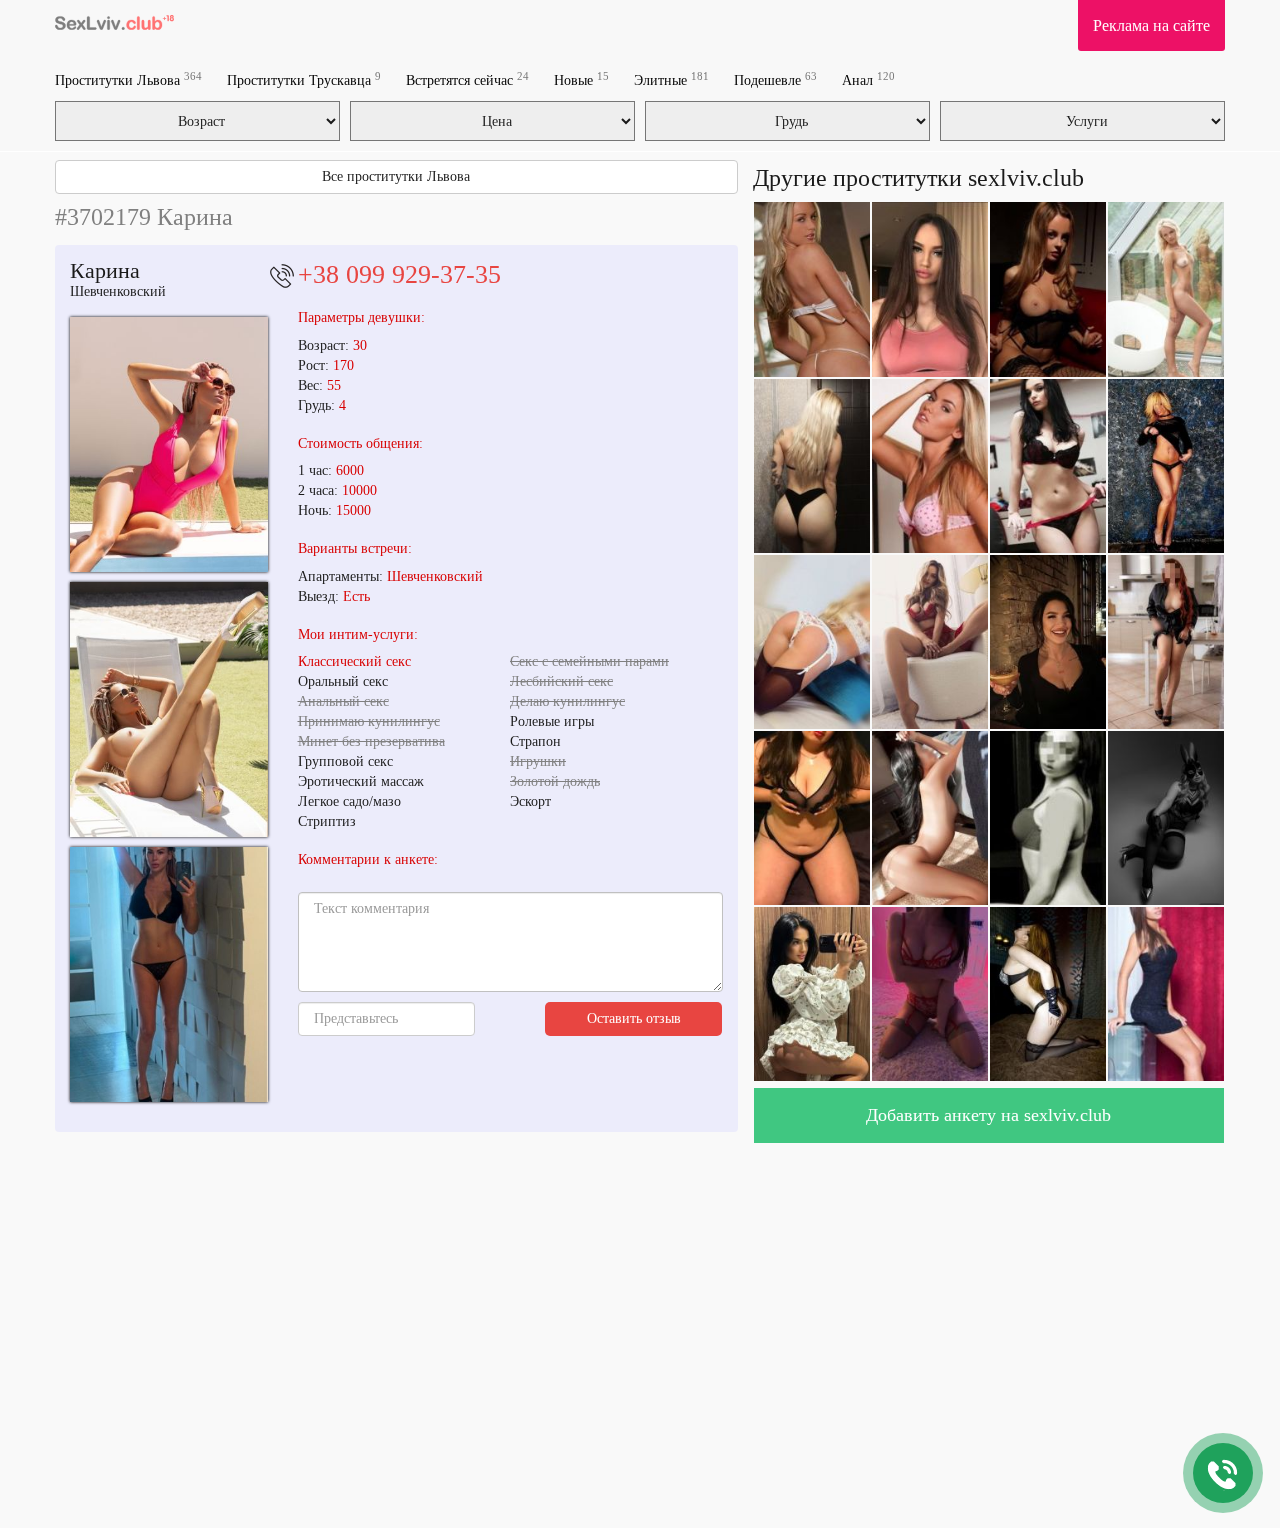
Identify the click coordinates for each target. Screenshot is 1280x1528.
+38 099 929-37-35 (399, 274)
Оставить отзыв (634, 1018)
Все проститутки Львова (396, 176)
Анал (868, 79)
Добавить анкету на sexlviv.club (988, 1115)
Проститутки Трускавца (304, 79)
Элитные (671, 79)
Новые (581, 79)
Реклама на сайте (1151, 25)
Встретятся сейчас (467, 79)
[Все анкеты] (114, 25)
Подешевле (775, 79)
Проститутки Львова (128, 79)
